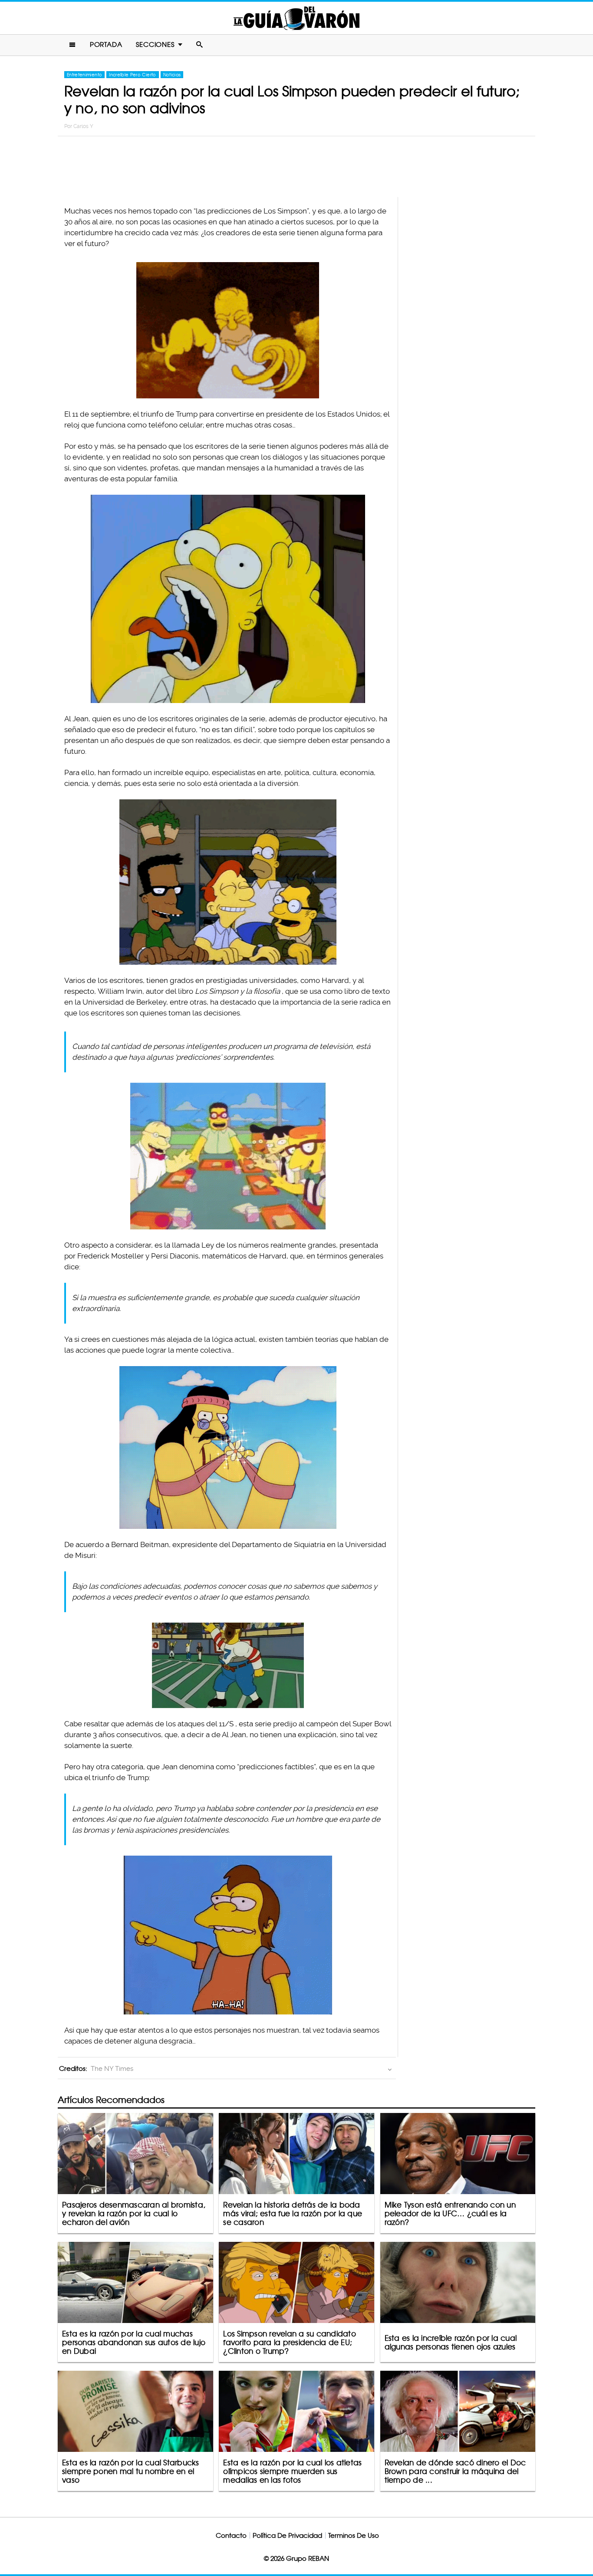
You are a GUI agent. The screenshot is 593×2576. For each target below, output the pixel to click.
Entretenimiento (84, 75)
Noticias (172, 75)
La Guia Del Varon (296, 18)
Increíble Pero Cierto (132, 75)
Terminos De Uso (354, 2535)
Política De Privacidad (287, 2535)
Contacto (231, 2535)
